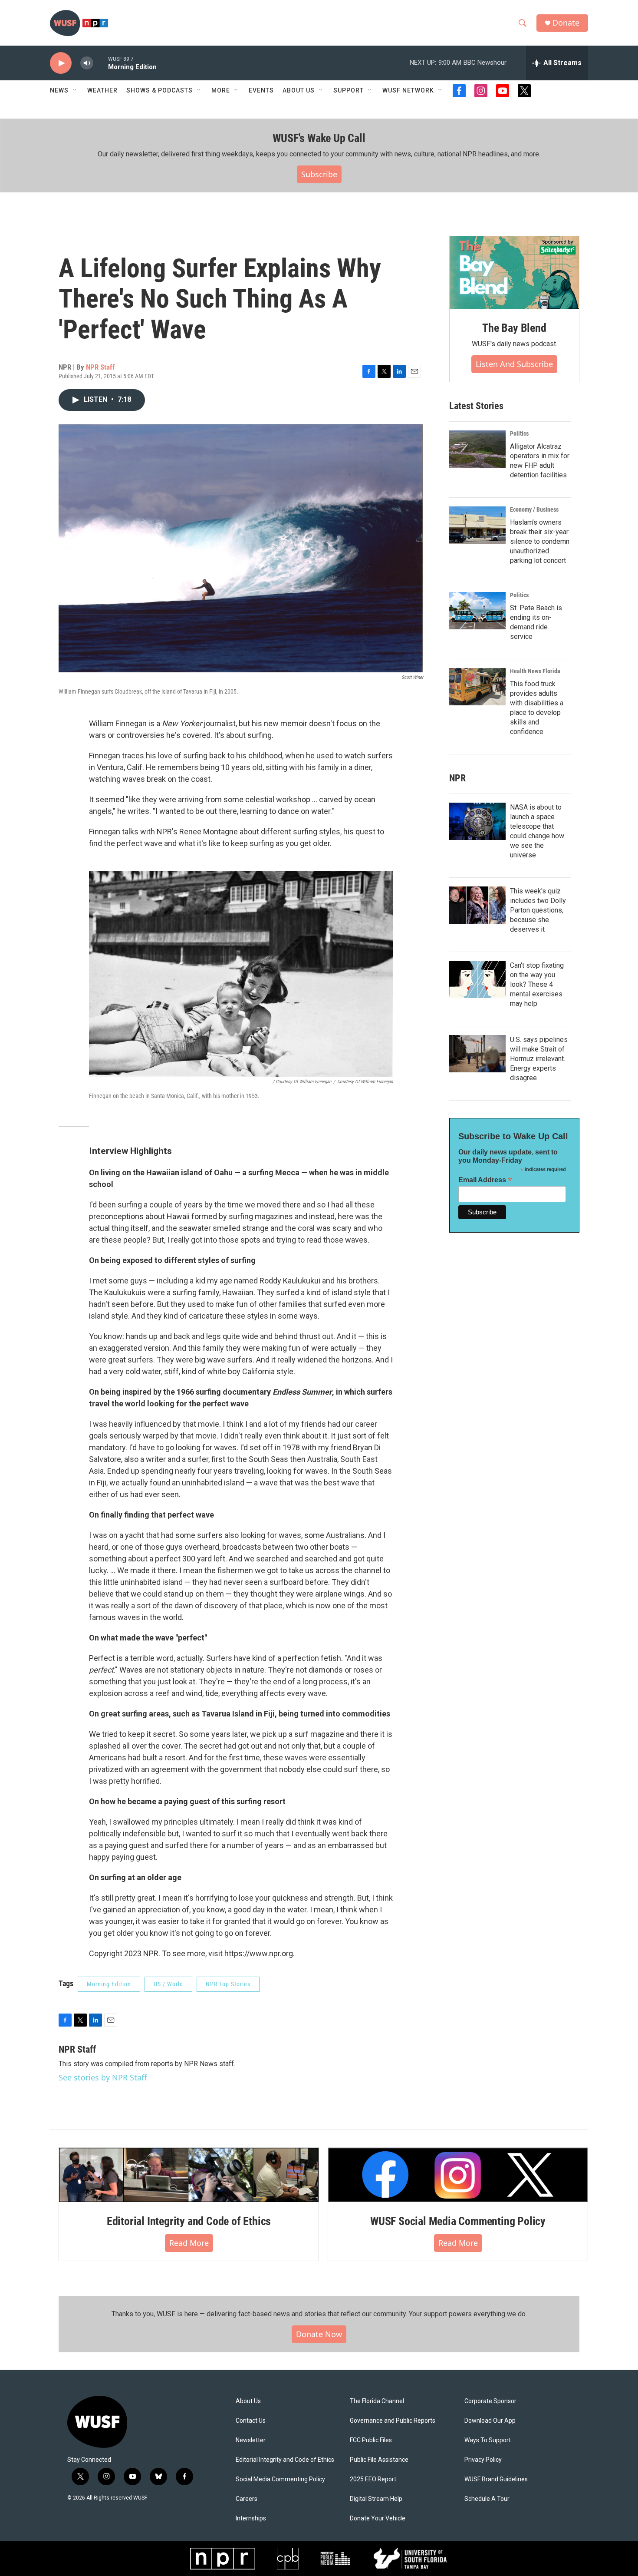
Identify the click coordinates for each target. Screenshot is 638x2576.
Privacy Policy (483, 2460)
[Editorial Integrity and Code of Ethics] (189, 2175)
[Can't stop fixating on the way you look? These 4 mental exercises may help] (477, 979)
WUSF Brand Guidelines (496, 2479)
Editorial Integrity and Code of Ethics (189, 2221)
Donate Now (319, 2334)
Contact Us (251, 2421)
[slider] (101, 63)
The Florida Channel (377, 2401)
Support (349, 90)
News (59, 90)
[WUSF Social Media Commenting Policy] (458, 2175)
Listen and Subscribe (514, 364)
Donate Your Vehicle (378, 2518)
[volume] (87, 63)
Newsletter (251, 2440)
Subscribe (319, 174)
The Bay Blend (514, 328)
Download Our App (490, 2421)
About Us (248, 2401)
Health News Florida (535, 671)
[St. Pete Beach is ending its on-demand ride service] (477, 611)
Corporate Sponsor (490, 2401)
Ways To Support (488, 2440)
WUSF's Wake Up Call (319, 138)
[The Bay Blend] (514, 273)
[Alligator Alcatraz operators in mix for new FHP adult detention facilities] (477, 449)
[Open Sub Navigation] (75, 90)
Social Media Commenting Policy (280, 2479)
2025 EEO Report (373, 2479)
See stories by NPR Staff (103, 2077)
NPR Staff (100, 367)
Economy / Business (534, 509)
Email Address (485, 1180)
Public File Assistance (379, 2460)
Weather (102, 90)
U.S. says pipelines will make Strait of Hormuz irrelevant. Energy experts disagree (539, 1059)
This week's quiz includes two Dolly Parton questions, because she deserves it (538, 910)
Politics (519, 433)
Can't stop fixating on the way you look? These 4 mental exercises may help (537, 984)
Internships (251, 2518)
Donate (566, 23)
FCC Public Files (371, 2440)
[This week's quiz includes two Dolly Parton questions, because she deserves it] (477, 905)
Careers (247, 2499)
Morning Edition (109, 1984)
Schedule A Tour (487, 2499)
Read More (189, 2243)
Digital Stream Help (376, 2499)
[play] (61, 63)
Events (261, 90)
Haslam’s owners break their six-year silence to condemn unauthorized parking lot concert (540, 541)
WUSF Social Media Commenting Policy (458, 2221)
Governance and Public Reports (393, 2421)
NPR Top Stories (228, 1984)
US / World (168, 1984)
